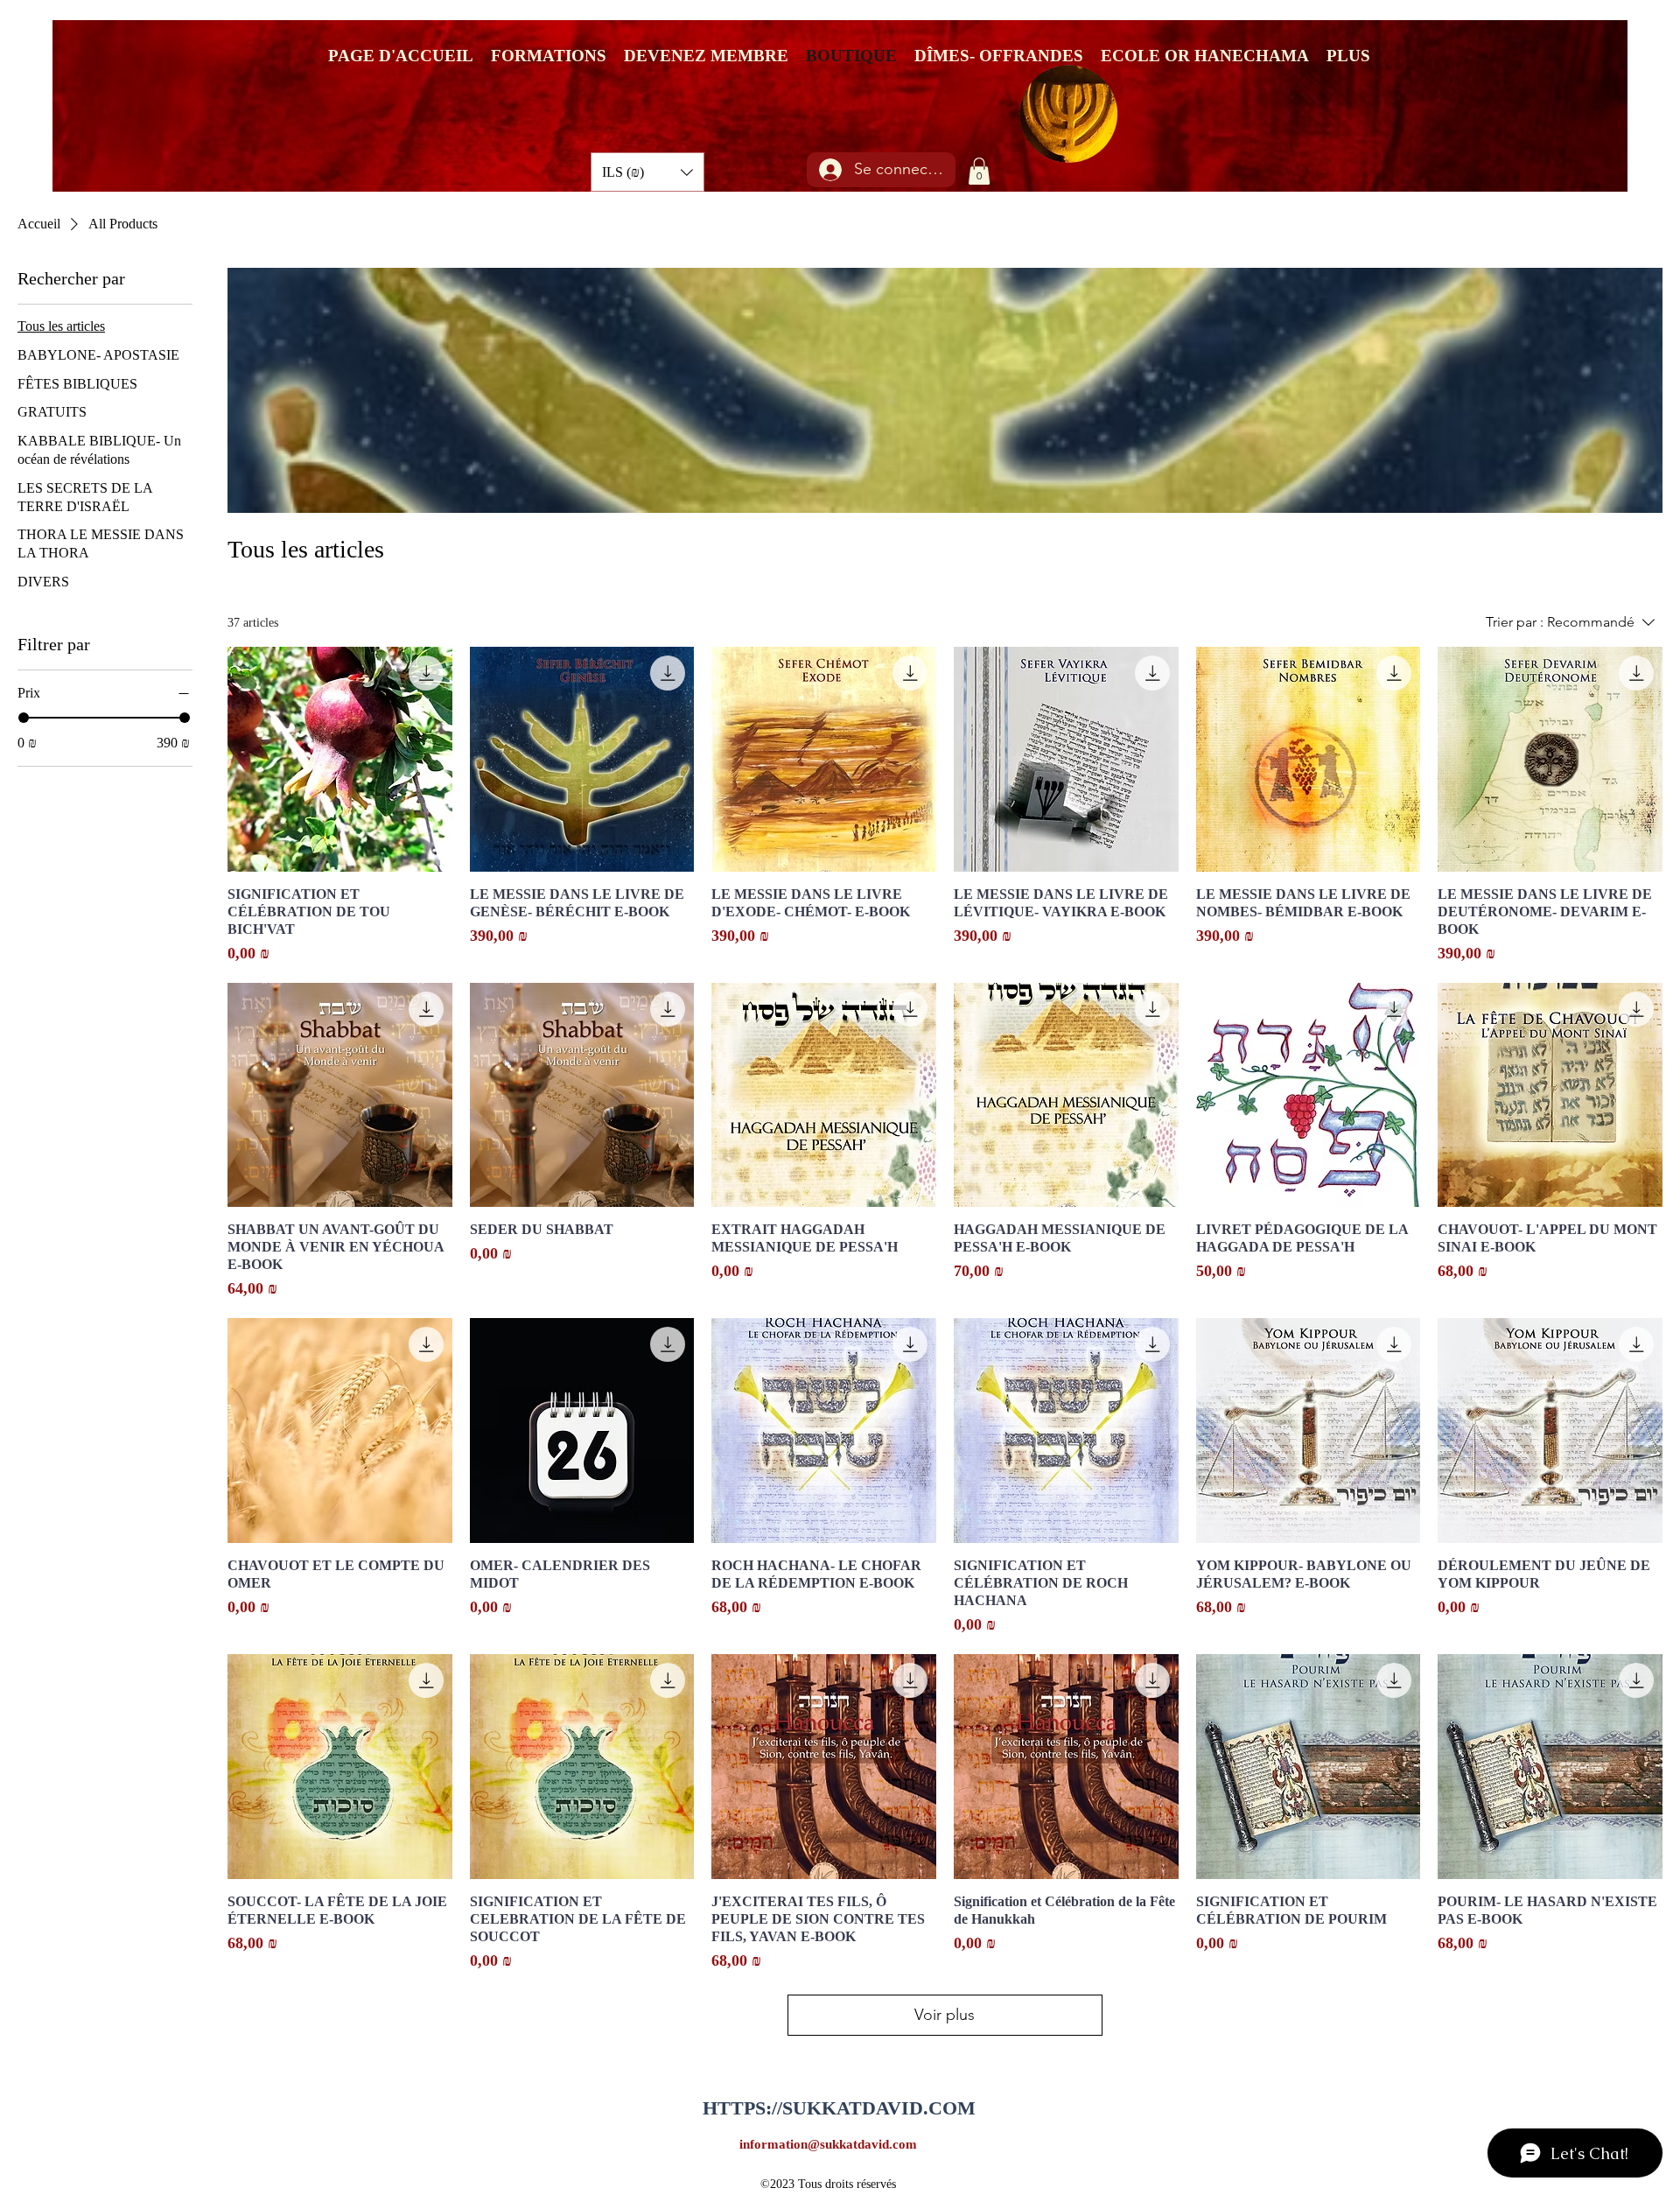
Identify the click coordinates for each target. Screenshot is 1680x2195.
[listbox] (647, 172)
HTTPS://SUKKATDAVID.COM (839, 2108)
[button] (647, 172)
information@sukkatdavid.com (828, 2144)
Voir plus (945, 2015)
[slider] (24, 718)
